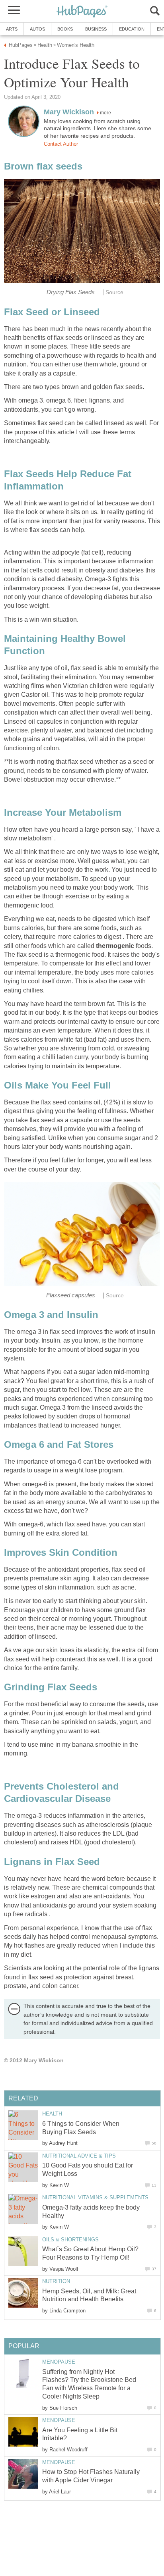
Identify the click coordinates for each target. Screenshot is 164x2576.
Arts (12, 29)
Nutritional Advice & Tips (79, 2156)
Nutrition (56, 2281)
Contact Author (61, 144)
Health (52, 2114)
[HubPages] (82, 12)
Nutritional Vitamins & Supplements (95, 2197)
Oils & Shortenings (70, 2240)
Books (65, 29)
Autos (37, 29)
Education (132, 29)
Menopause (59, 2362)
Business (96, 29)
